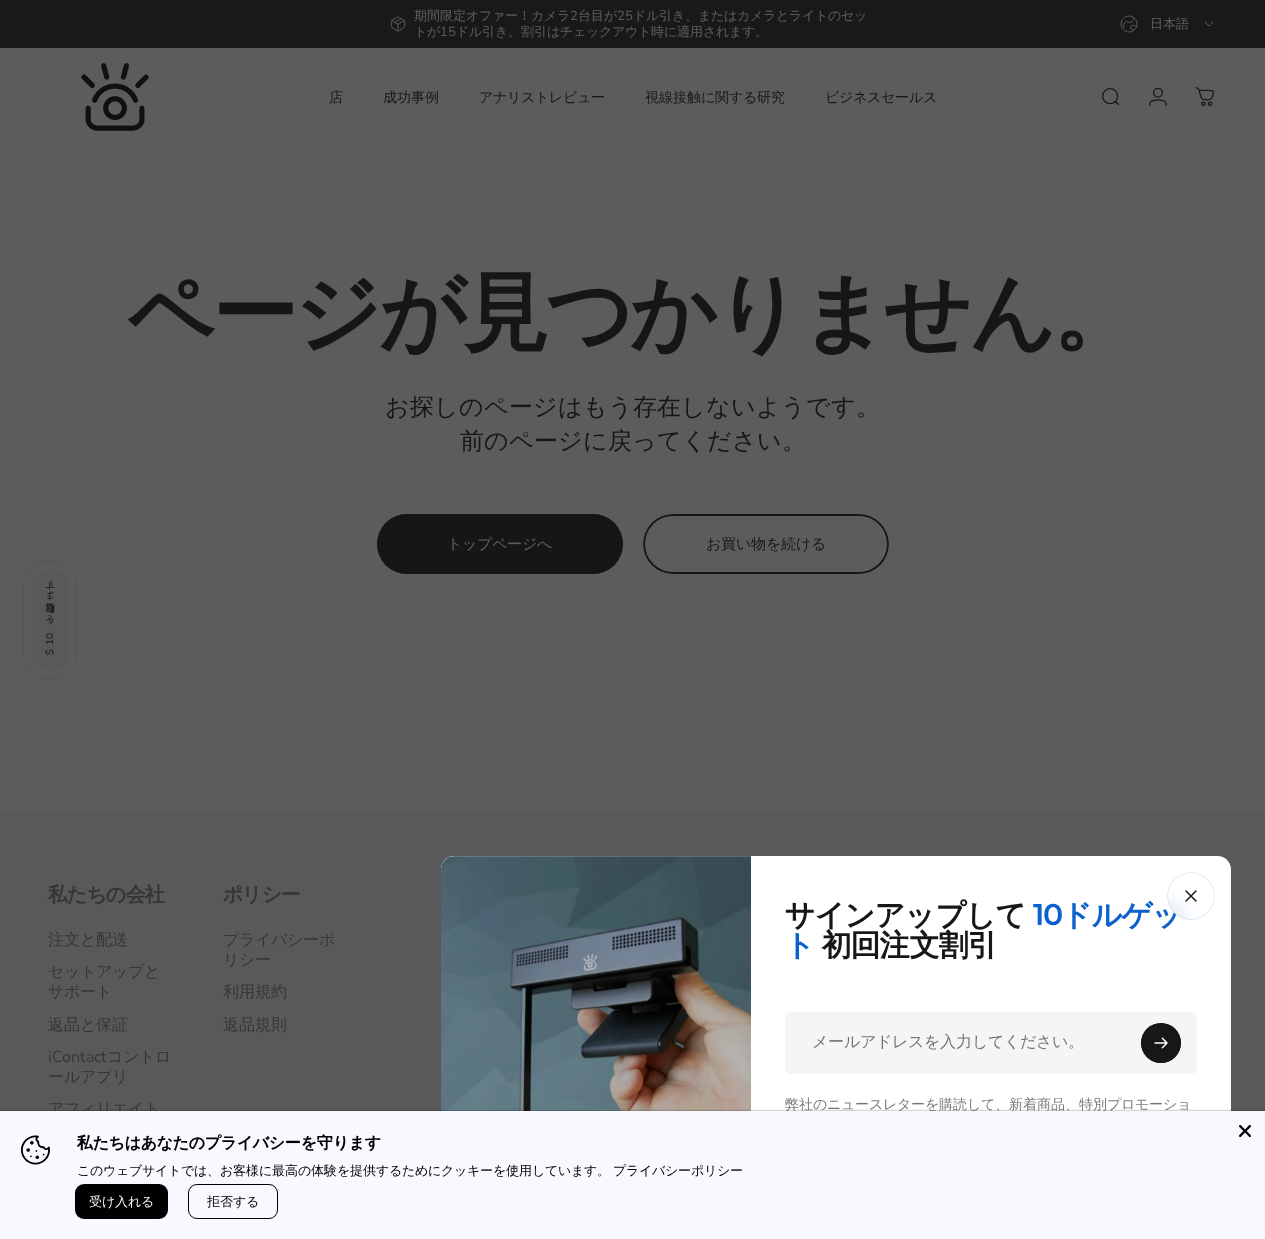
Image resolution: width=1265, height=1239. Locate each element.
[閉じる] (1191, 896)
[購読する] (1161, 1043)
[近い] (1245, 1131)
